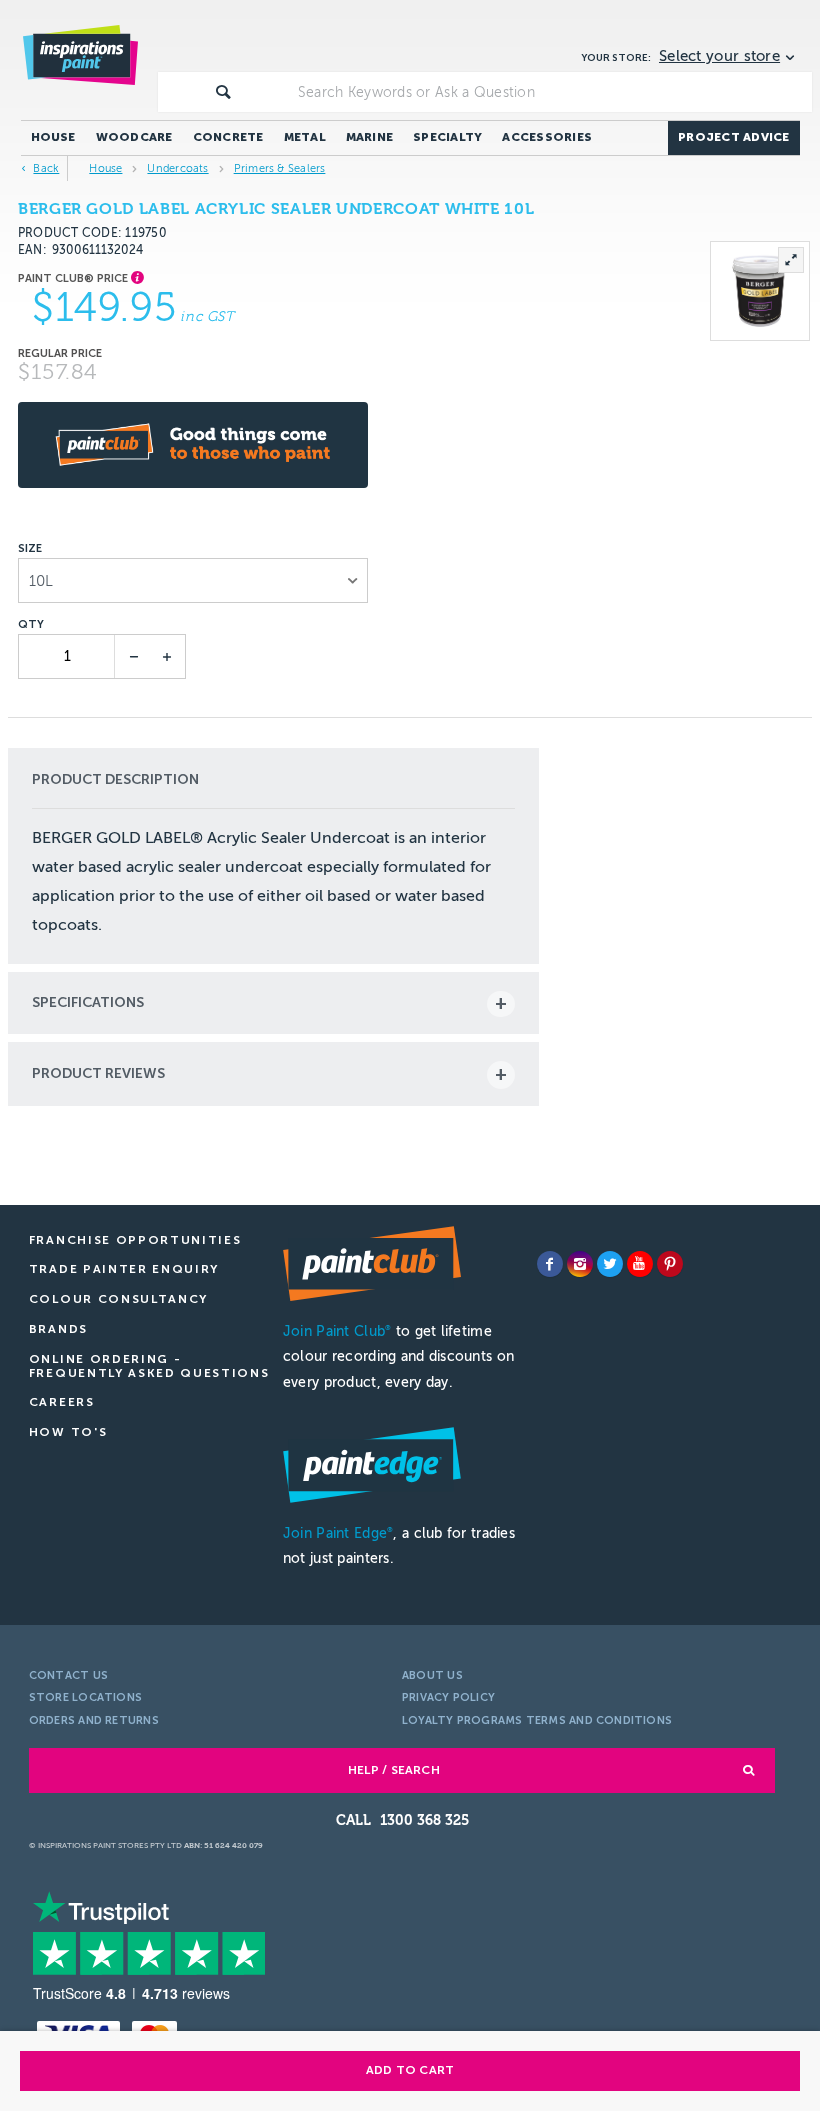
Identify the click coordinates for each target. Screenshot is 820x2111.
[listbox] (193, 580)
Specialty (447, 137)
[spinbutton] (67, 656)
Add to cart (410, 2070)
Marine (369, 137)
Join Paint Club (337, 1331)
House (53, 137)
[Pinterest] (670, 1264)
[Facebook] (550, 1264)
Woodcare (134, 137)
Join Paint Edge (338, 1533)
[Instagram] (580, 1264)
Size (30, 549)
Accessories (547, 137)
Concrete (228, 137)
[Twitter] (610, 1264)
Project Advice (733, 137)
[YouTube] (640, 1264)
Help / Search (394, 1770)
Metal (305, 137)
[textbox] (551, 92)
